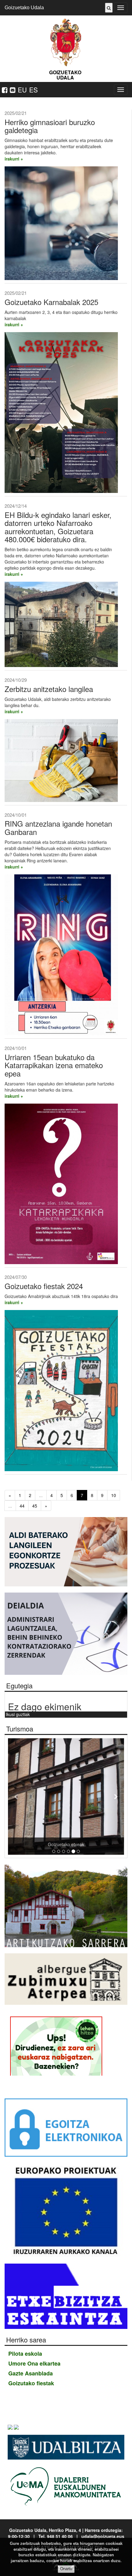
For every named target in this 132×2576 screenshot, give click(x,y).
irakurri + (14, 159)
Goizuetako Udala (24, 8)
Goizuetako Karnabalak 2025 (51, 302)
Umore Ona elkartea (34, 2363)
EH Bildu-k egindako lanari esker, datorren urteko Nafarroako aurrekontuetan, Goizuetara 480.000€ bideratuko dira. (58, 527)
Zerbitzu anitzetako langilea (49, 689)
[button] (17, 1797)
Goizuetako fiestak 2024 (44, 1286)
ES (33, 90)
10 (114, 1495)
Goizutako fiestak (31, 2383)
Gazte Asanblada (31, 2373)
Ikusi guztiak (18, 1714)
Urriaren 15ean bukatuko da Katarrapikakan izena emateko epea (54, 1065)
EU (22, 90)
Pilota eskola (25, 2354)
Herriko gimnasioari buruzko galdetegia (50, 126)
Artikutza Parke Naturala (66, 1844)
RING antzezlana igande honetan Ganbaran (58, 827)
